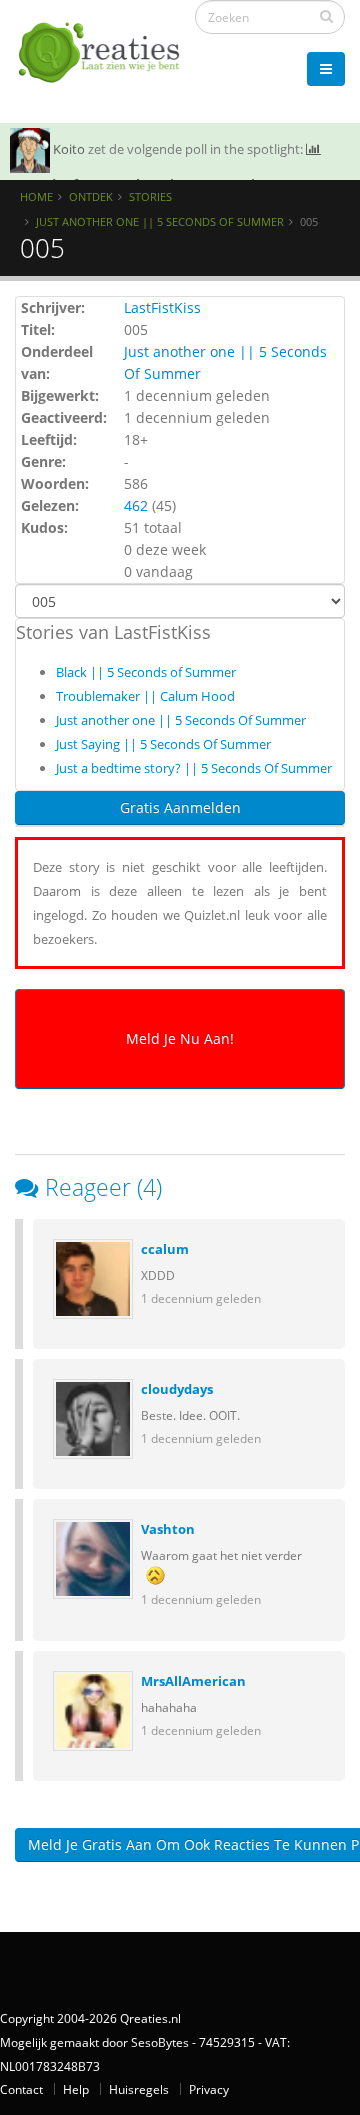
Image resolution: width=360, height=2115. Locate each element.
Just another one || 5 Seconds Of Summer (160, 221)
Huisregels (139, 2089)
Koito (69, 149)
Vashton (168, 1529)
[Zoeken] (326, 16)
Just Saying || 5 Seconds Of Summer (163, 744)
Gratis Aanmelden (180, 807)
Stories (150, 196)
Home (36, 196)
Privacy (209, 2089)
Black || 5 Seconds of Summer (146, 672)
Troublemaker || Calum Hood (145, 696)
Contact (21, 2089)
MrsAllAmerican (193, 1681)
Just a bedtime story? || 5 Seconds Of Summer (194, 768)
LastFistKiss (162, 307)
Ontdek (91, 196)
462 (136, 505)
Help (76, 2089)
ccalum (165, 1249)
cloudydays (177, 1389)
